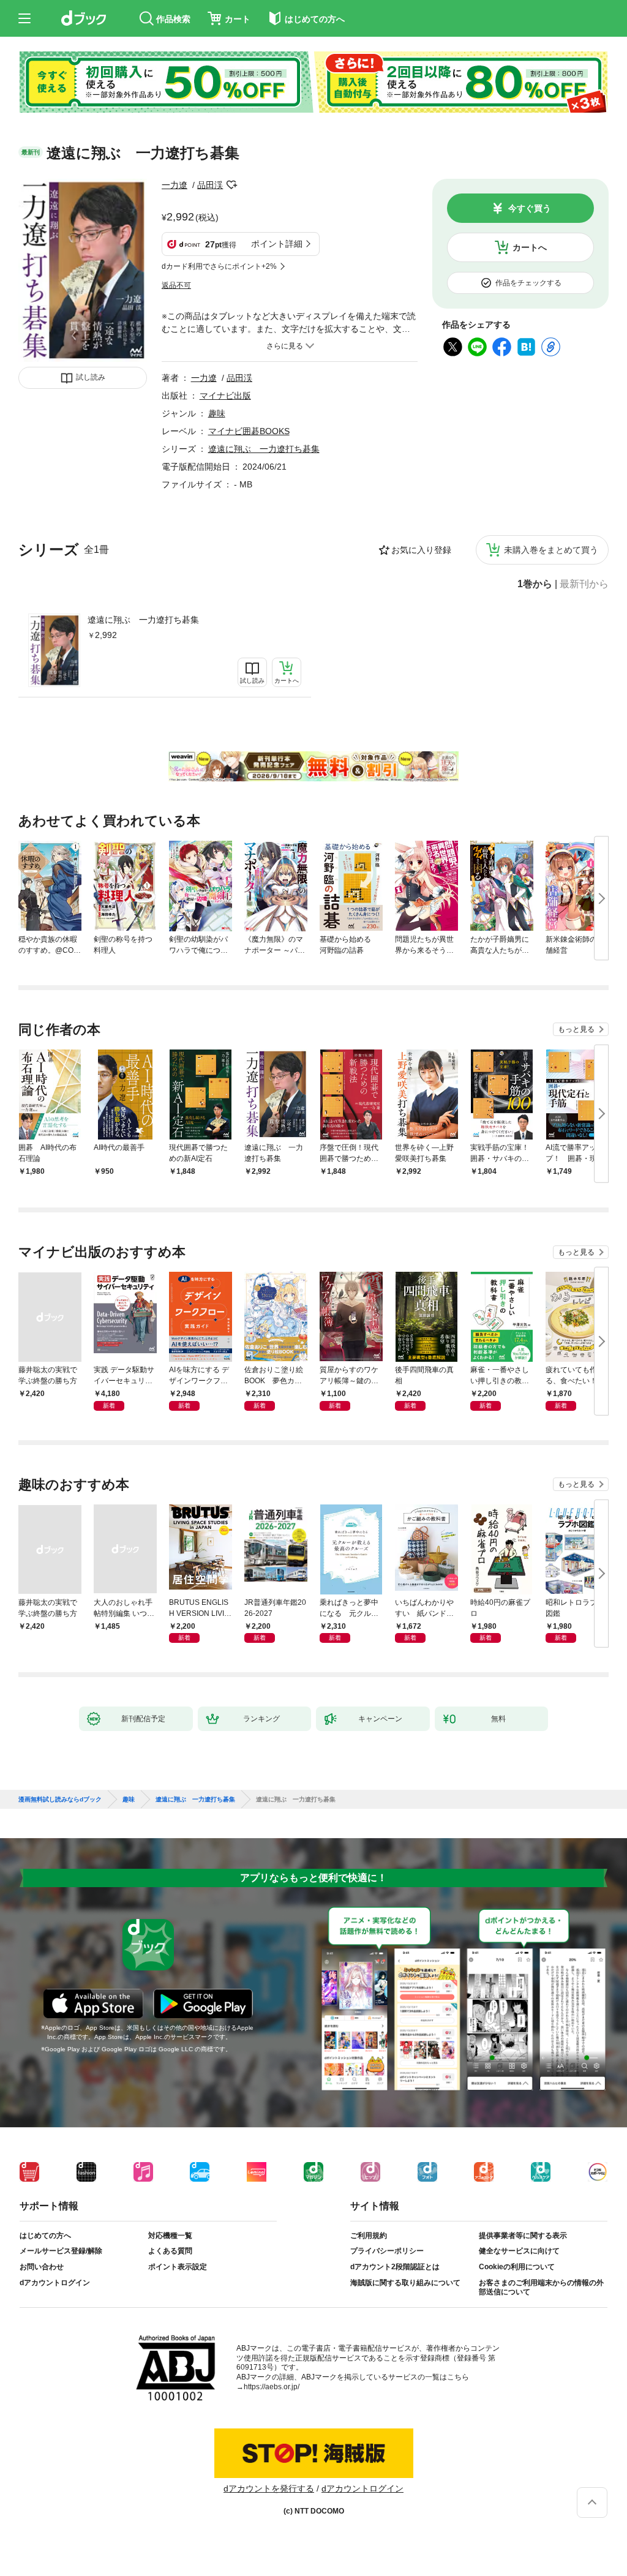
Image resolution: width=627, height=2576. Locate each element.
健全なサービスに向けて (519, 2251)
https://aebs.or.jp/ (272, 2387)
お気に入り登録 (421, 550)
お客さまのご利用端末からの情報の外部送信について (541, 2288)
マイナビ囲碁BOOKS (249, 431)
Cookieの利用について (517, 2267)
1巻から (535, 584)
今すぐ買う (530, 208)
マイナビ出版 (225, 396)
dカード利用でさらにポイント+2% (219, 266)
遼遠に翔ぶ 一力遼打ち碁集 (143, 620)
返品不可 (176, 285)
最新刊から (584, 584)
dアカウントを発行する (269, 2488)
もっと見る (576, 1029)
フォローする (231, 185)
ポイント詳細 (277, 244)
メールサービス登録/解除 (61, 2251)
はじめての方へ (45, 2236)
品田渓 (210, 185)
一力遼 (175, 185)
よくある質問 (170, 2251)
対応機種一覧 (170, 2236)
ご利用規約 (369, 2236)
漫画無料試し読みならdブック (60, 1800)
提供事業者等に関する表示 (523, 2236)
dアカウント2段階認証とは (395, 2267)
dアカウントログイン (55, 2283)
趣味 (217, 413)
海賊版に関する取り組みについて (405, 2283)
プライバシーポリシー (387, 2251)
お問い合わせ (42, 2267)
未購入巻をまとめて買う (551, 550)
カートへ (530, 247)
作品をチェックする (528, 283)
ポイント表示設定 (178, 2267)
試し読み (91, 377)
